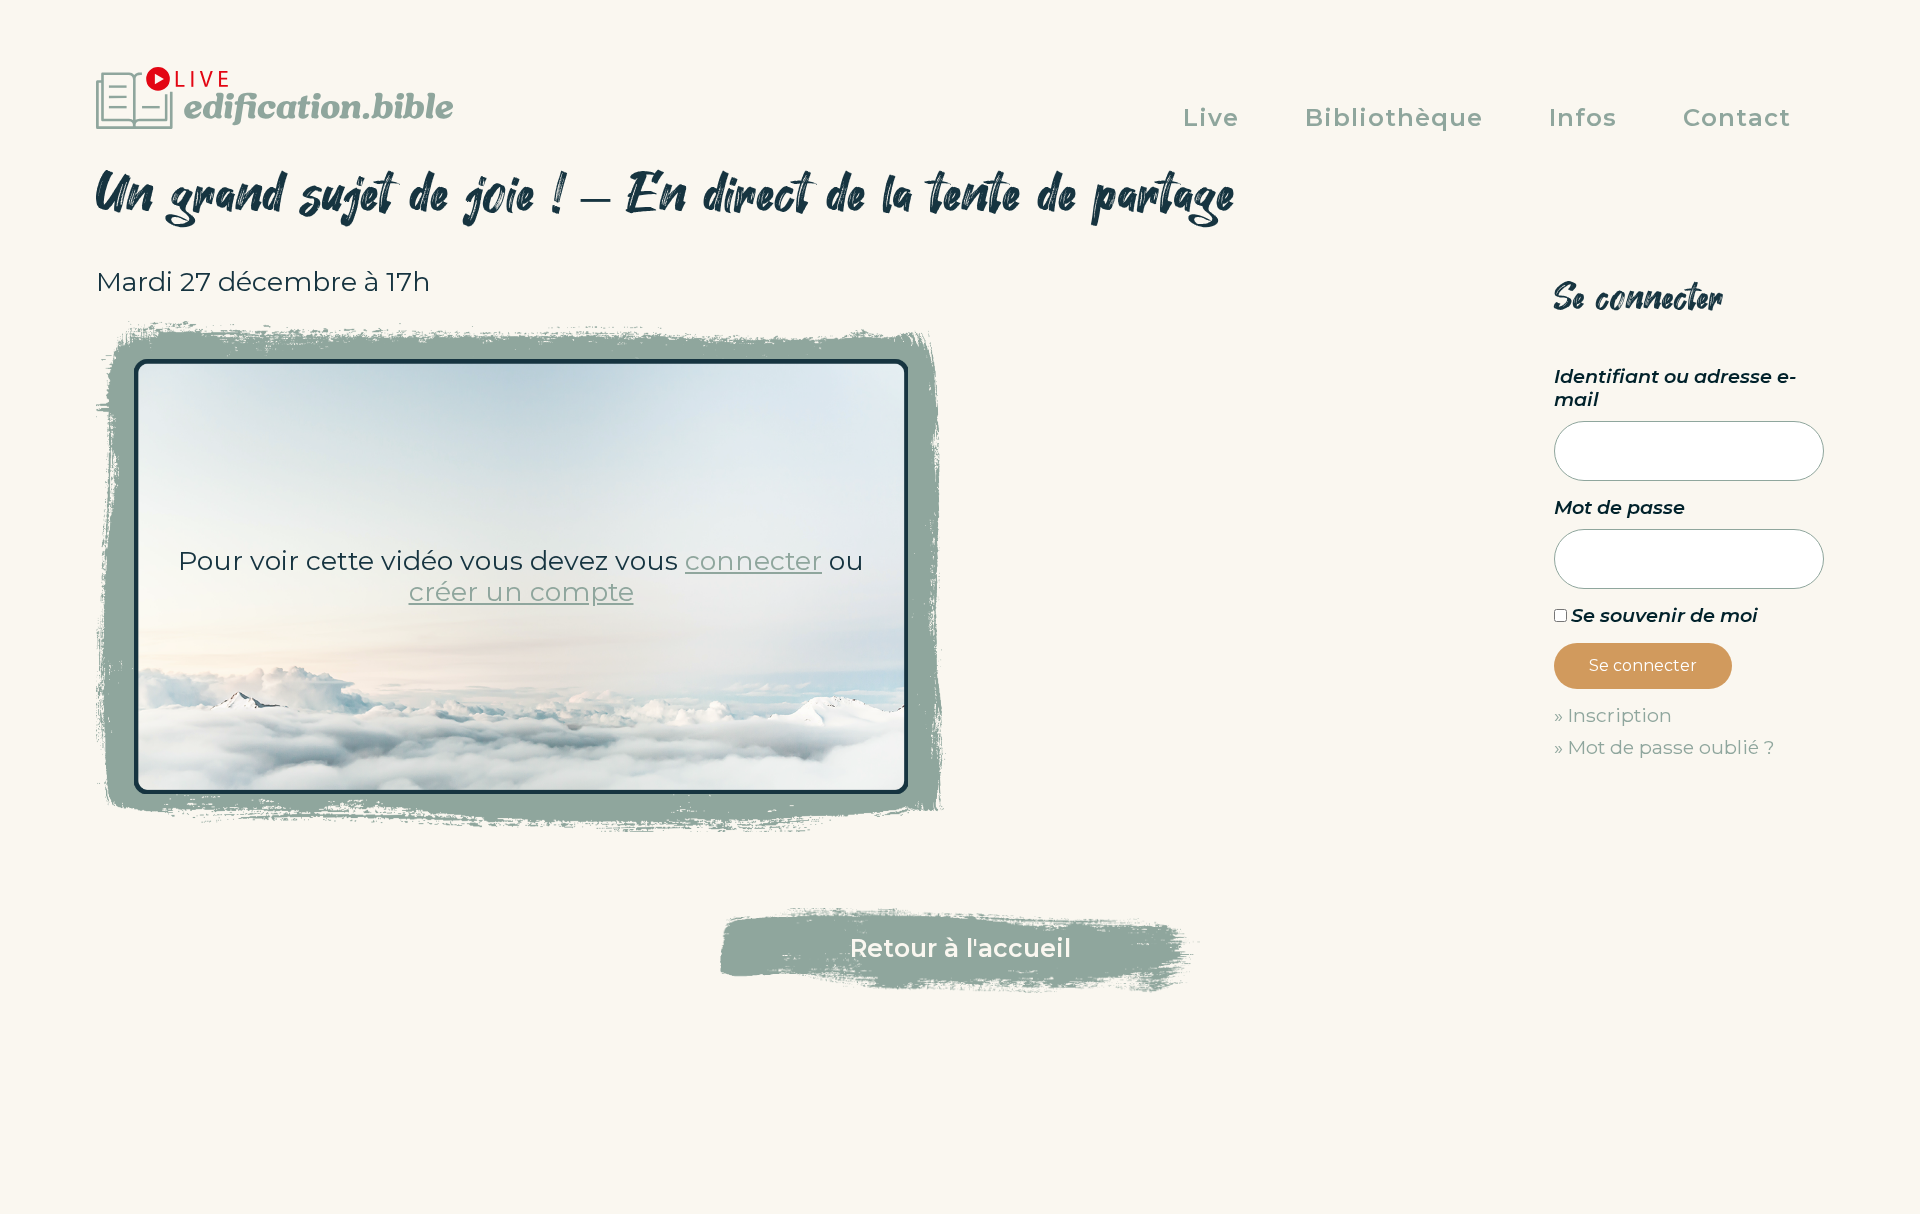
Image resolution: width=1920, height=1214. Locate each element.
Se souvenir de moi (1664, 615)
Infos (1583, 117)
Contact (1737, 117)
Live (1211, 117)
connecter (753, 560)
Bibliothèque (1394, 117)
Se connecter (1643, 665)
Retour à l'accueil (960, 948)
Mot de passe (1619, 507)
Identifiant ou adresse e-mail (1675, 388)
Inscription (1620, 715)
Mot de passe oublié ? (1671, 747)
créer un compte (521, 591)
